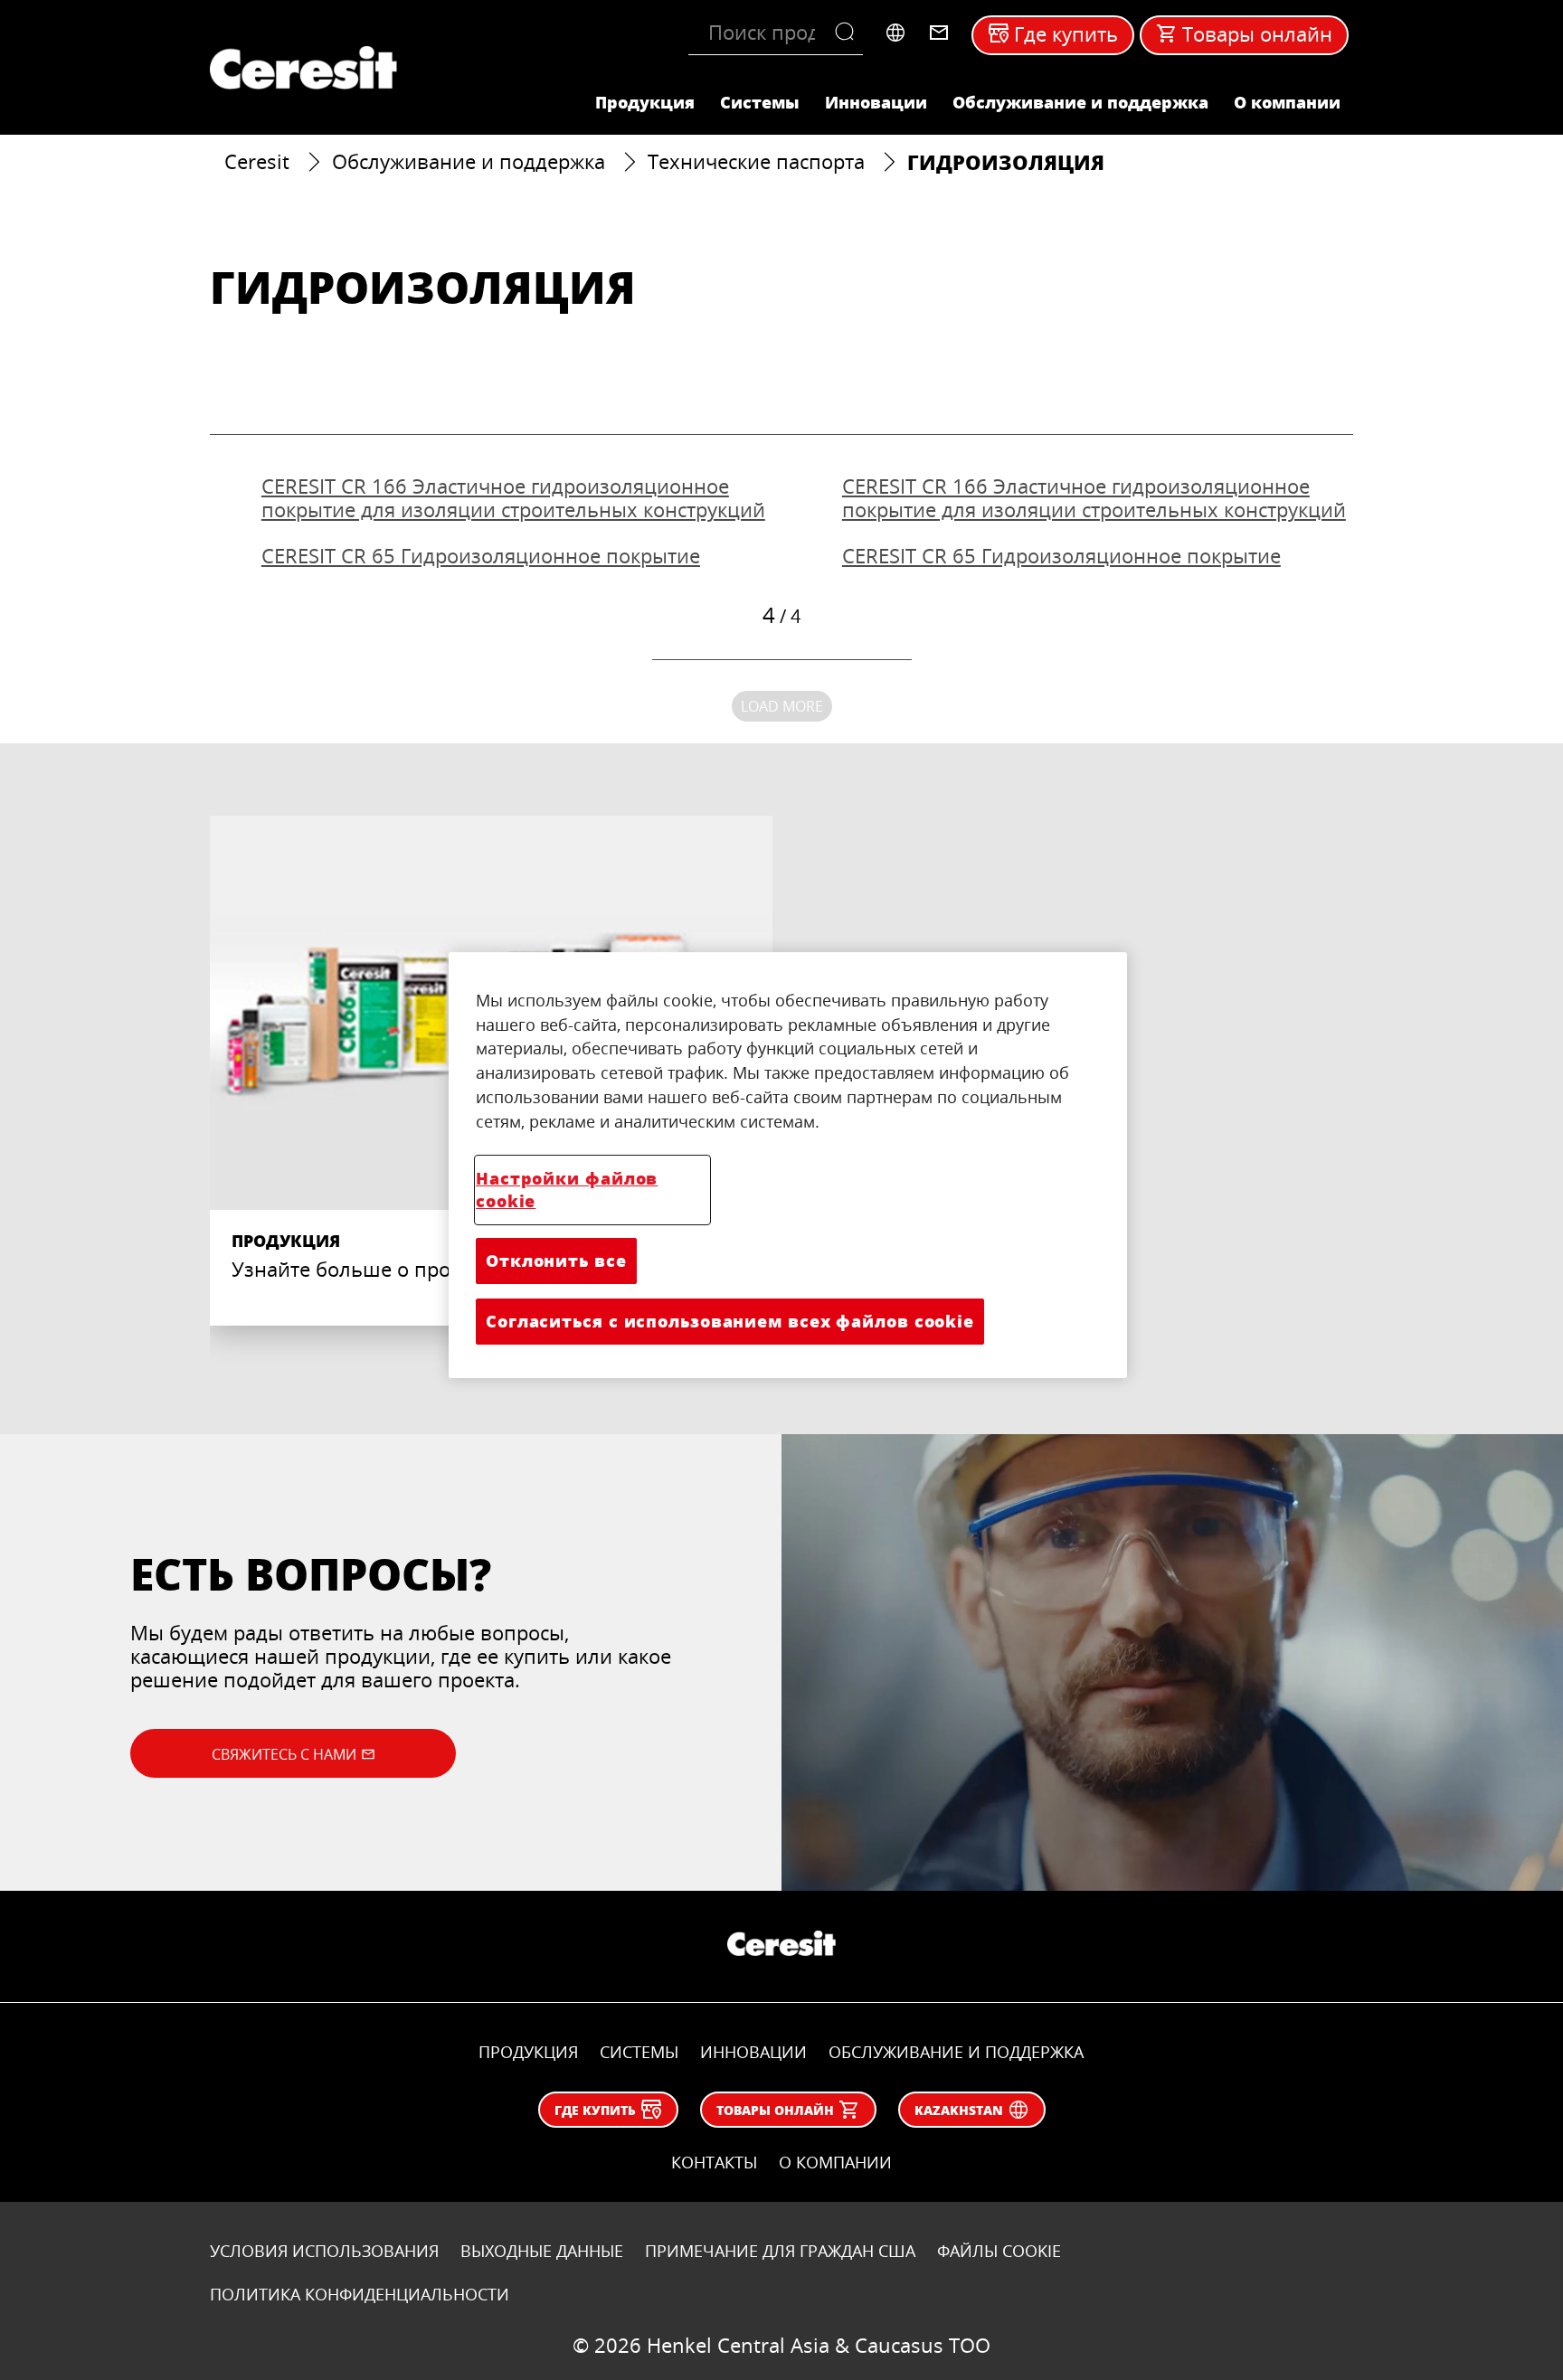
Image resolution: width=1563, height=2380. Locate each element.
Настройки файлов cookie (567, 1190)
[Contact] (939, 33)
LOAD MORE (782, 706)
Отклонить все (556, 1261)
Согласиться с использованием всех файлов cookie (730, 1321)
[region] (788, 1165)
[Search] (849, 33)
